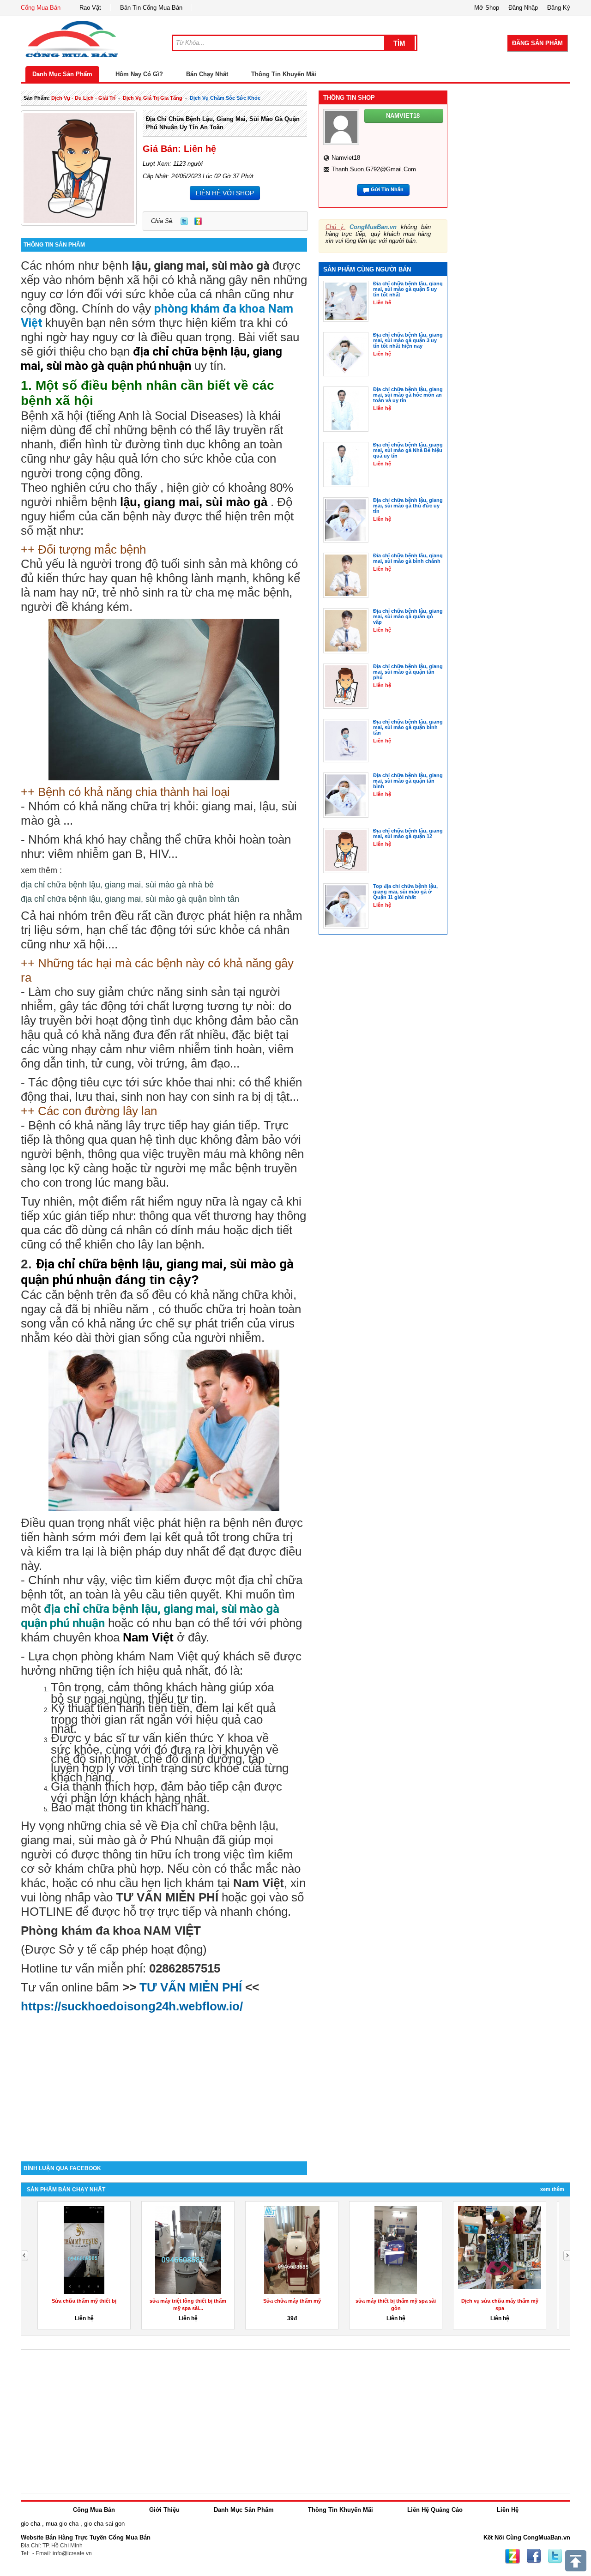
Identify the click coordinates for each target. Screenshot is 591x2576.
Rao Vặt (90, 8)
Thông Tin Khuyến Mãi (284, 74)
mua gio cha (62, 2524)
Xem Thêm (552, 2189)
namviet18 (346, 158)
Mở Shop (487, 8)
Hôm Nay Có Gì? (139, 74)
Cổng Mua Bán (41, 8)
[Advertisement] (164, 2083)
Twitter (184, 221)
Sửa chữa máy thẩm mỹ (292, 2301)
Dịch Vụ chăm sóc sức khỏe (225, 98)
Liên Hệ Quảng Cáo (435, 2510)
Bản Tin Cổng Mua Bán (151, 8)
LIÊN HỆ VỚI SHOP (225, 193)
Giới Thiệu (164, 2510)
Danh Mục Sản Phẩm (62, 74)
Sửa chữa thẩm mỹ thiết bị (84, 2301)
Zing (198, 221)
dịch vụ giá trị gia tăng (153, 98)
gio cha (30, 2524)
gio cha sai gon (104, 2524)
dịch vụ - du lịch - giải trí (83, 98)
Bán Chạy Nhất (207, 74)
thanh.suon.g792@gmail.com (374, 169)
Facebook (534, 2556)
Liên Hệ (508, 2510)
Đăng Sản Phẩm (537, 43)
